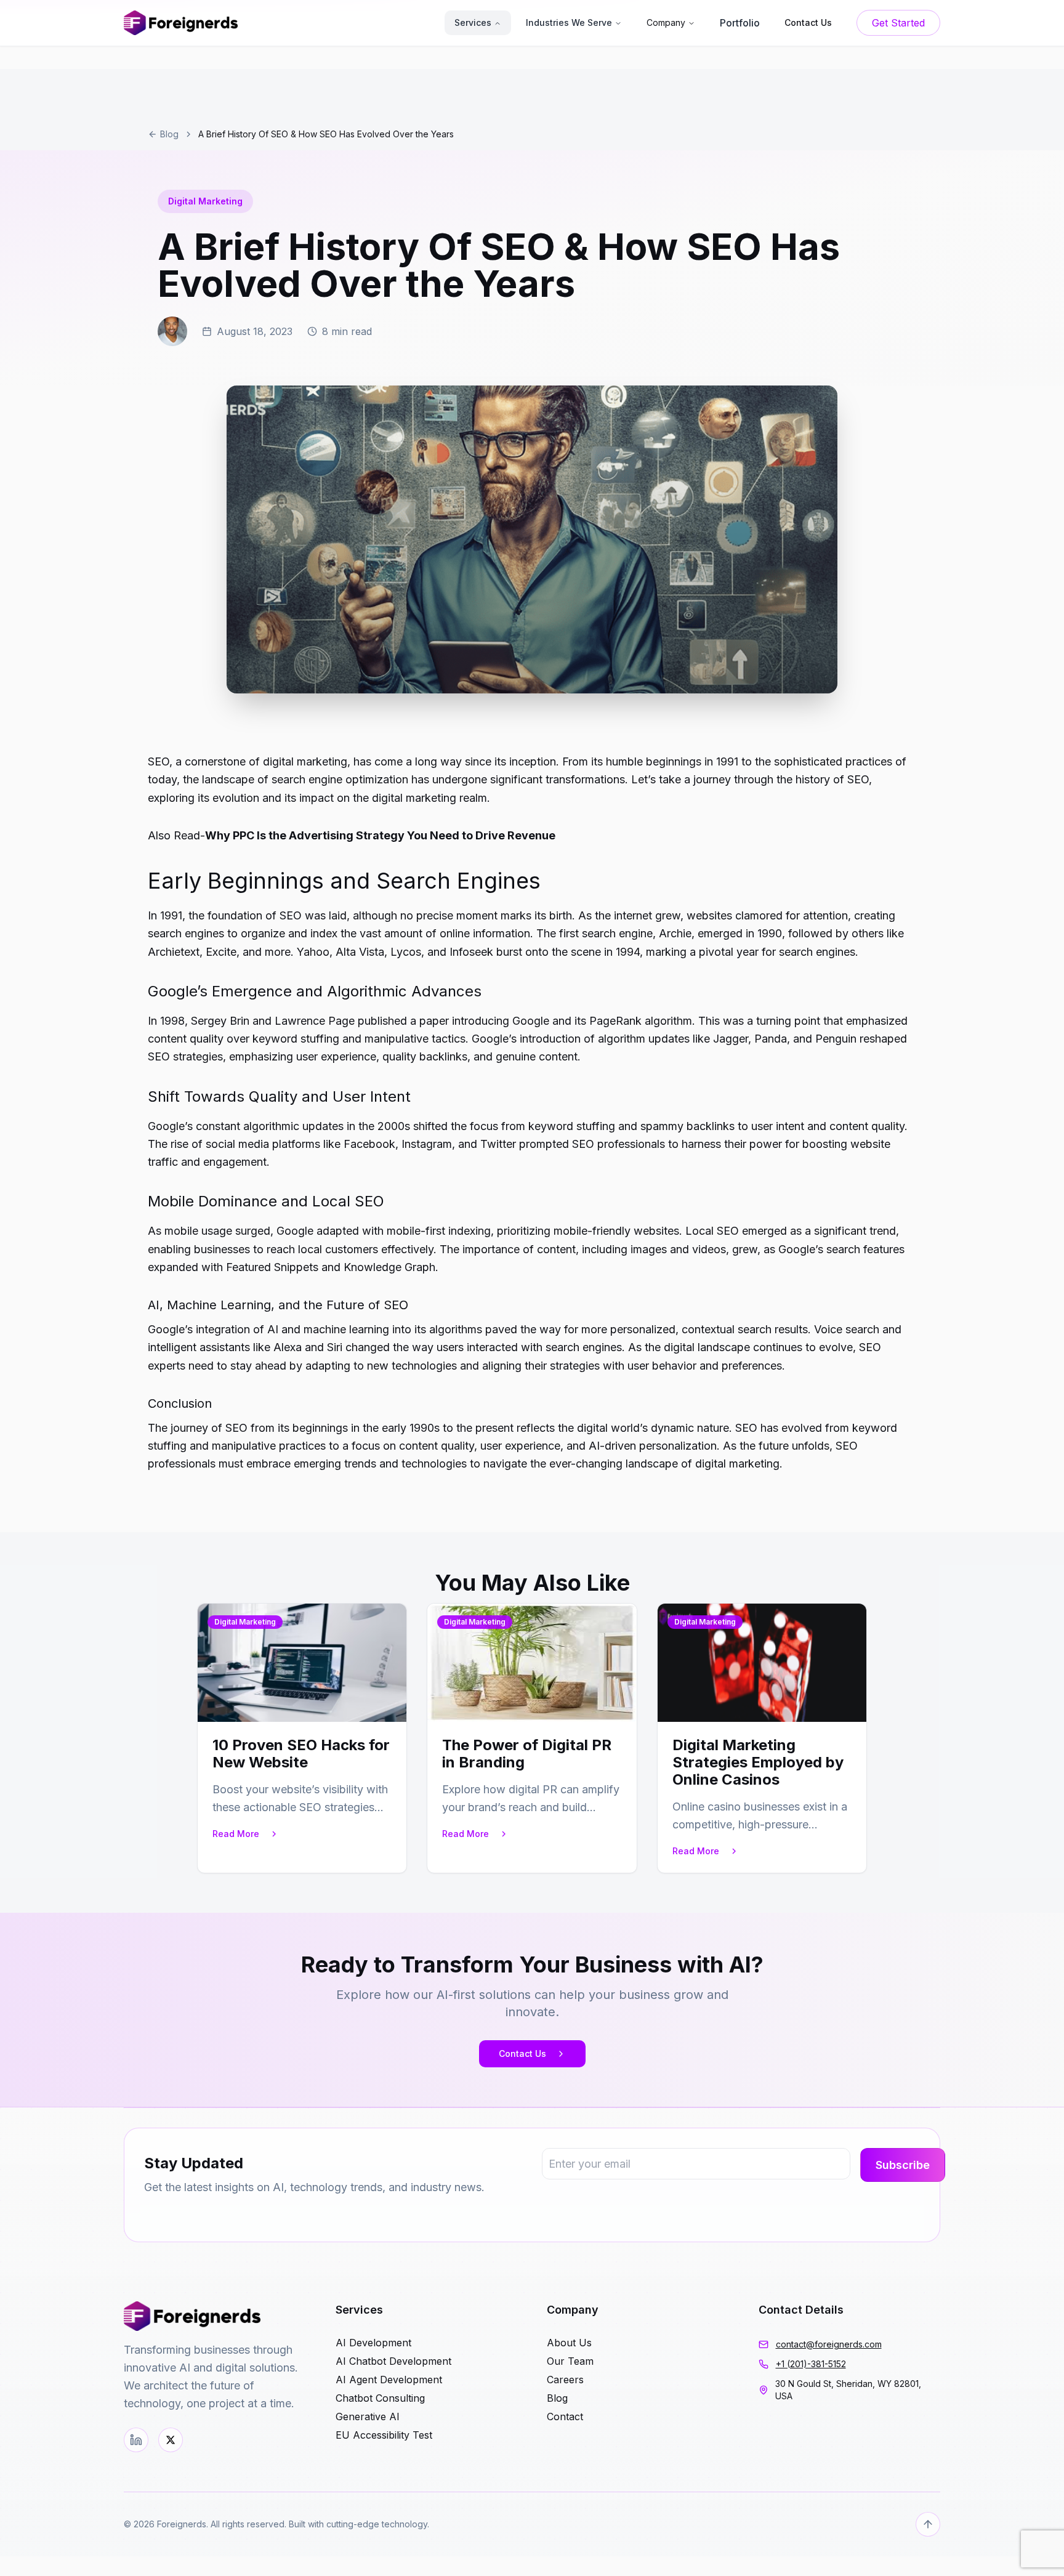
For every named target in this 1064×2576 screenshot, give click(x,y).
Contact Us (522, 2053)
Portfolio (740, 23)
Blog (169, 134)
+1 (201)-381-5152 (811, 2364)
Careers (565, 2380)
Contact (565, 2417)
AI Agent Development (389, 2380)
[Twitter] (171, 2440)
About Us (569, 2343)
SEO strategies (185, 1056)
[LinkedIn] (136, 2440)
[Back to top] (928, 2524)
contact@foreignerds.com (829, 2344)
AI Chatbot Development (393, 2361)
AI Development (373, 2343)
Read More (236, 1834)
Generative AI (368, 2417)
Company (666, 22)
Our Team (570, 2361)
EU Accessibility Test (384, 2435)
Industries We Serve (569, 22)
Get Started (898, 23)
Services (473, 22)
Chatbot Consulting (380, 2398)
